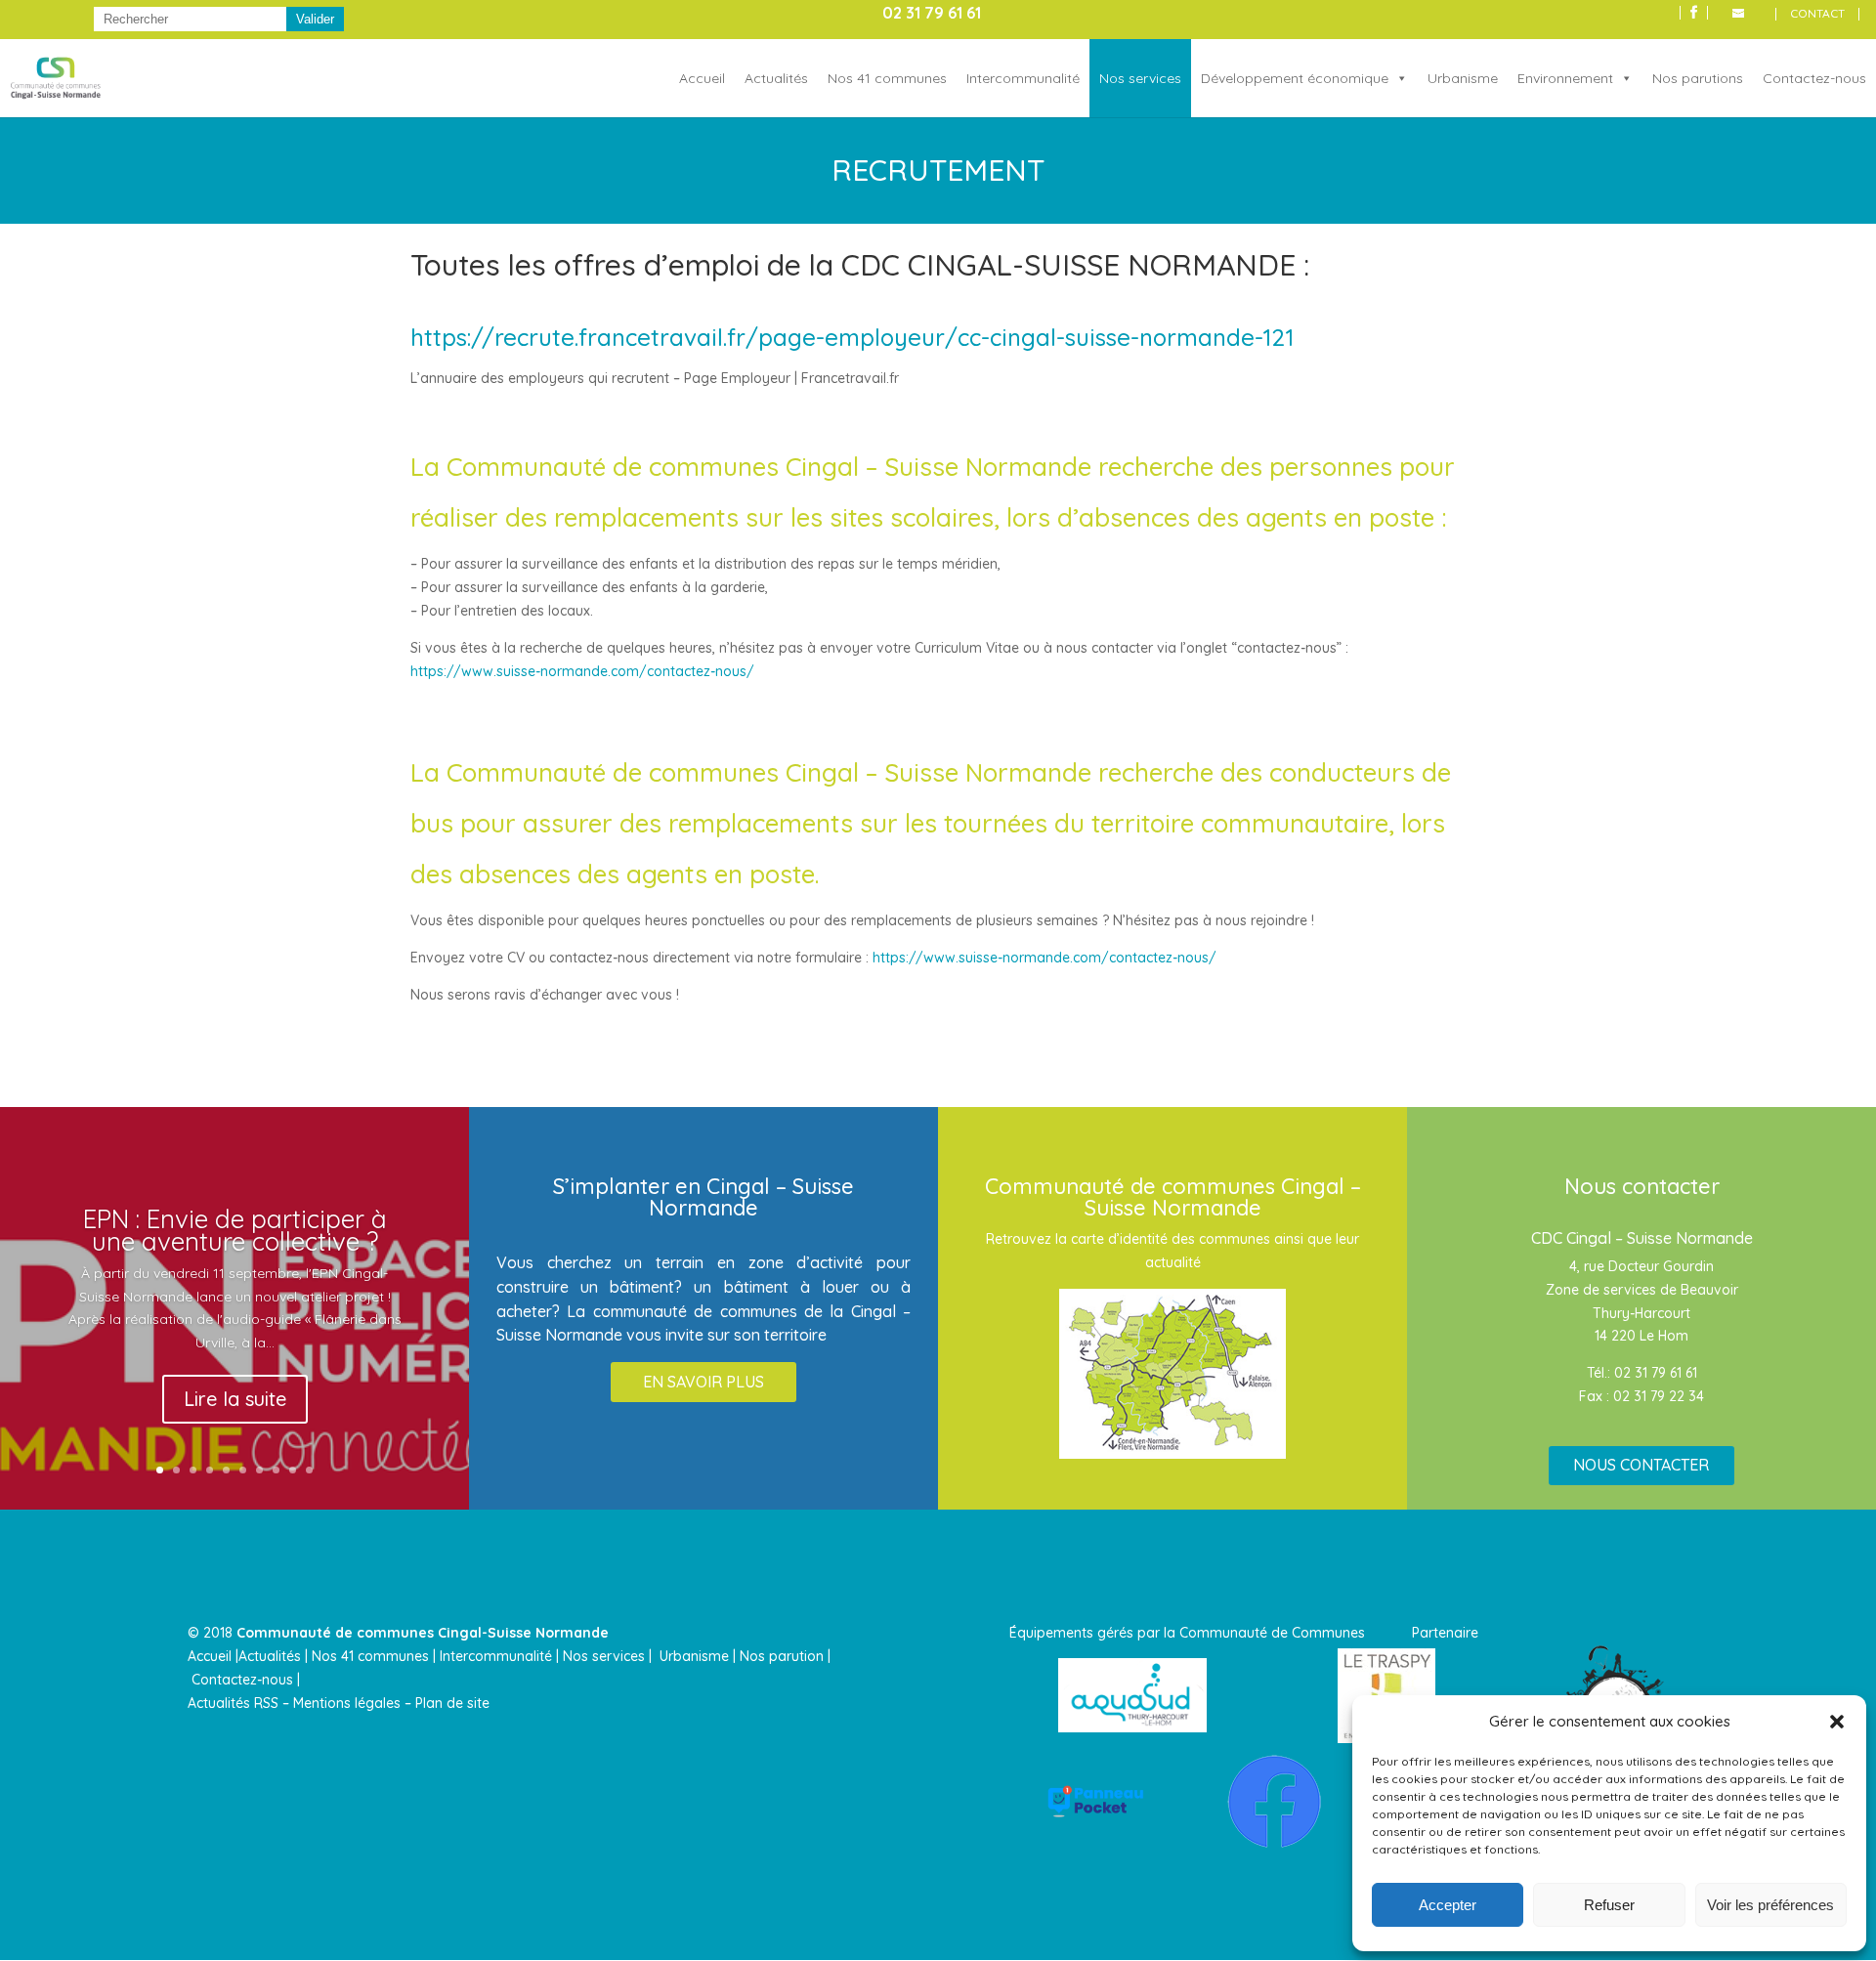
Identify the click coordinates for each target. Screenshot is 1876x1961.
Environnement (1565, 78)
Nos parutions (1698, 78)
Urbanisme (1463, 78)
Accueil (702, 78)
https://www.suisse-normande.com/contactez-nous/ (582, 671)
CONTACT (1817, 14)
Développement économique (1295, 78)
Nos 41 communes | (374, 1656)
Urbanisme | (698, 1656)
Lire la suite (235, 1398)
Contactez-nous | (248, 1680)
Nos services (1140, 78)
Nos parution (782, 1656)
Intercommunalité (1023, 78)
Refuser (1609, 1905)
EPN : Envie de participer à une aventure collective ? (235, 1229)
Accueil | (213, 1656)
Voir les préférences (1770, 1905)
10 (309, 1470)
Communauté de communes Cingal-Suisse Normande (423, 1633)
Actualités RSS (233, 1703)
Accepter (1448, 1905)
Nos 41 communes (887, 78)
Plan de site (452, 1703)
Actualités (776, 78)
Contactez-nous (1814, 78)
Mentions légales (347, 1703)
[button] (1837, 1722)
